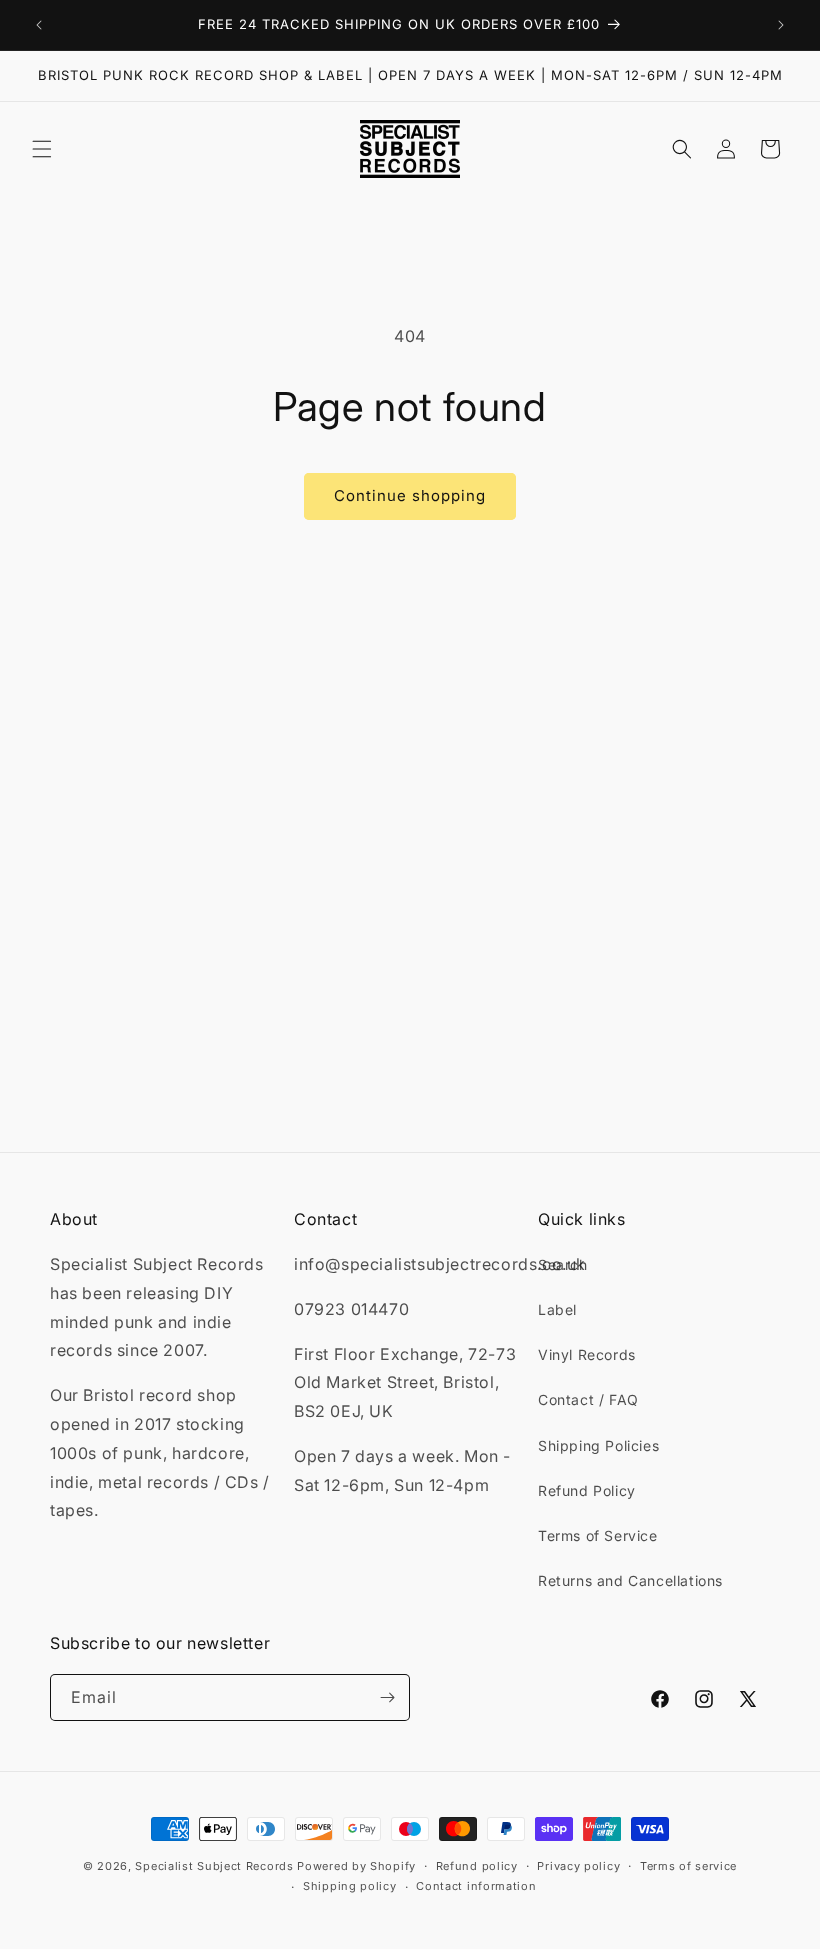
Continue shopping (410, 495)
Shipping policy (350, 1886)
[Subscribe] (387, 1697)
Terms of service (688, 1866)
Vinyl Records (587, 1354)
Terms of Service (598, 1535)
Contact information (476, 1886)
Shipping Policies (598, 1445)
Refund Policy (587, 1490)
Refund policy (477, 1866)
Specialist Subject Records (214, 1866)
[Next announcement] (781, 25)
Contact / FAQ (588, 1399)
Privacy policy (578, 1866)
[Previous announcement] (39, 25)
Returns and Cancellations (630, 1580)
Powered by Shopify (356, 1866)
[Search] (682, 149)
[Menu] (42, 149)
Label (557, 1309)
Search (563, 1264)
